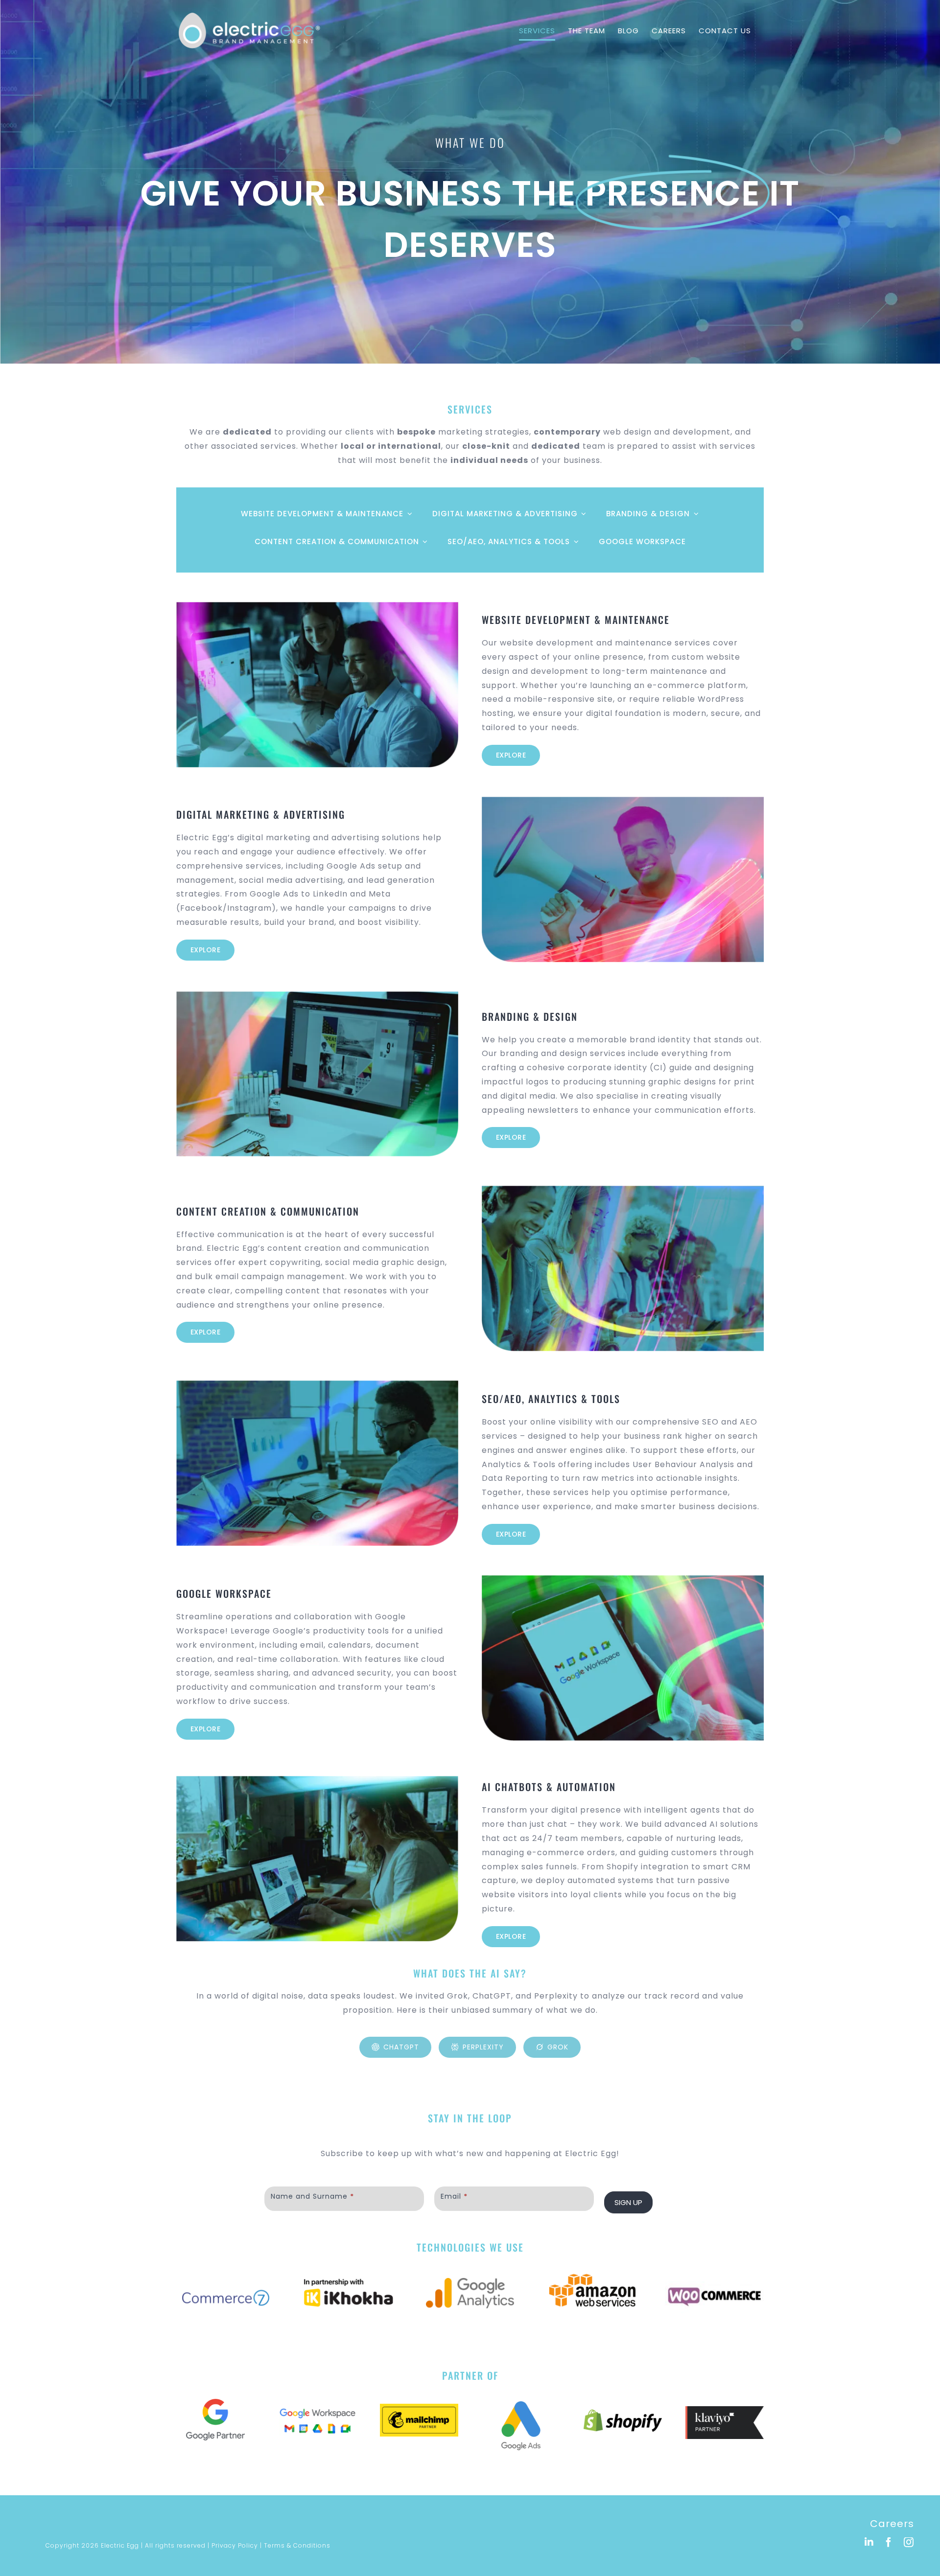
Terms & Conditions (297, 2545)
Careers (892, 2524)
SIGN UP (628, 2202)
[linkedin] (869, 2542)
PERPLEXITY (483, 2047)
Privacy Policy (235, 2545)
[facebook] (889, 2542)
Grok (558, 2047)
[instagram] (909, 2542)
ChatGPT (401, 2047)
